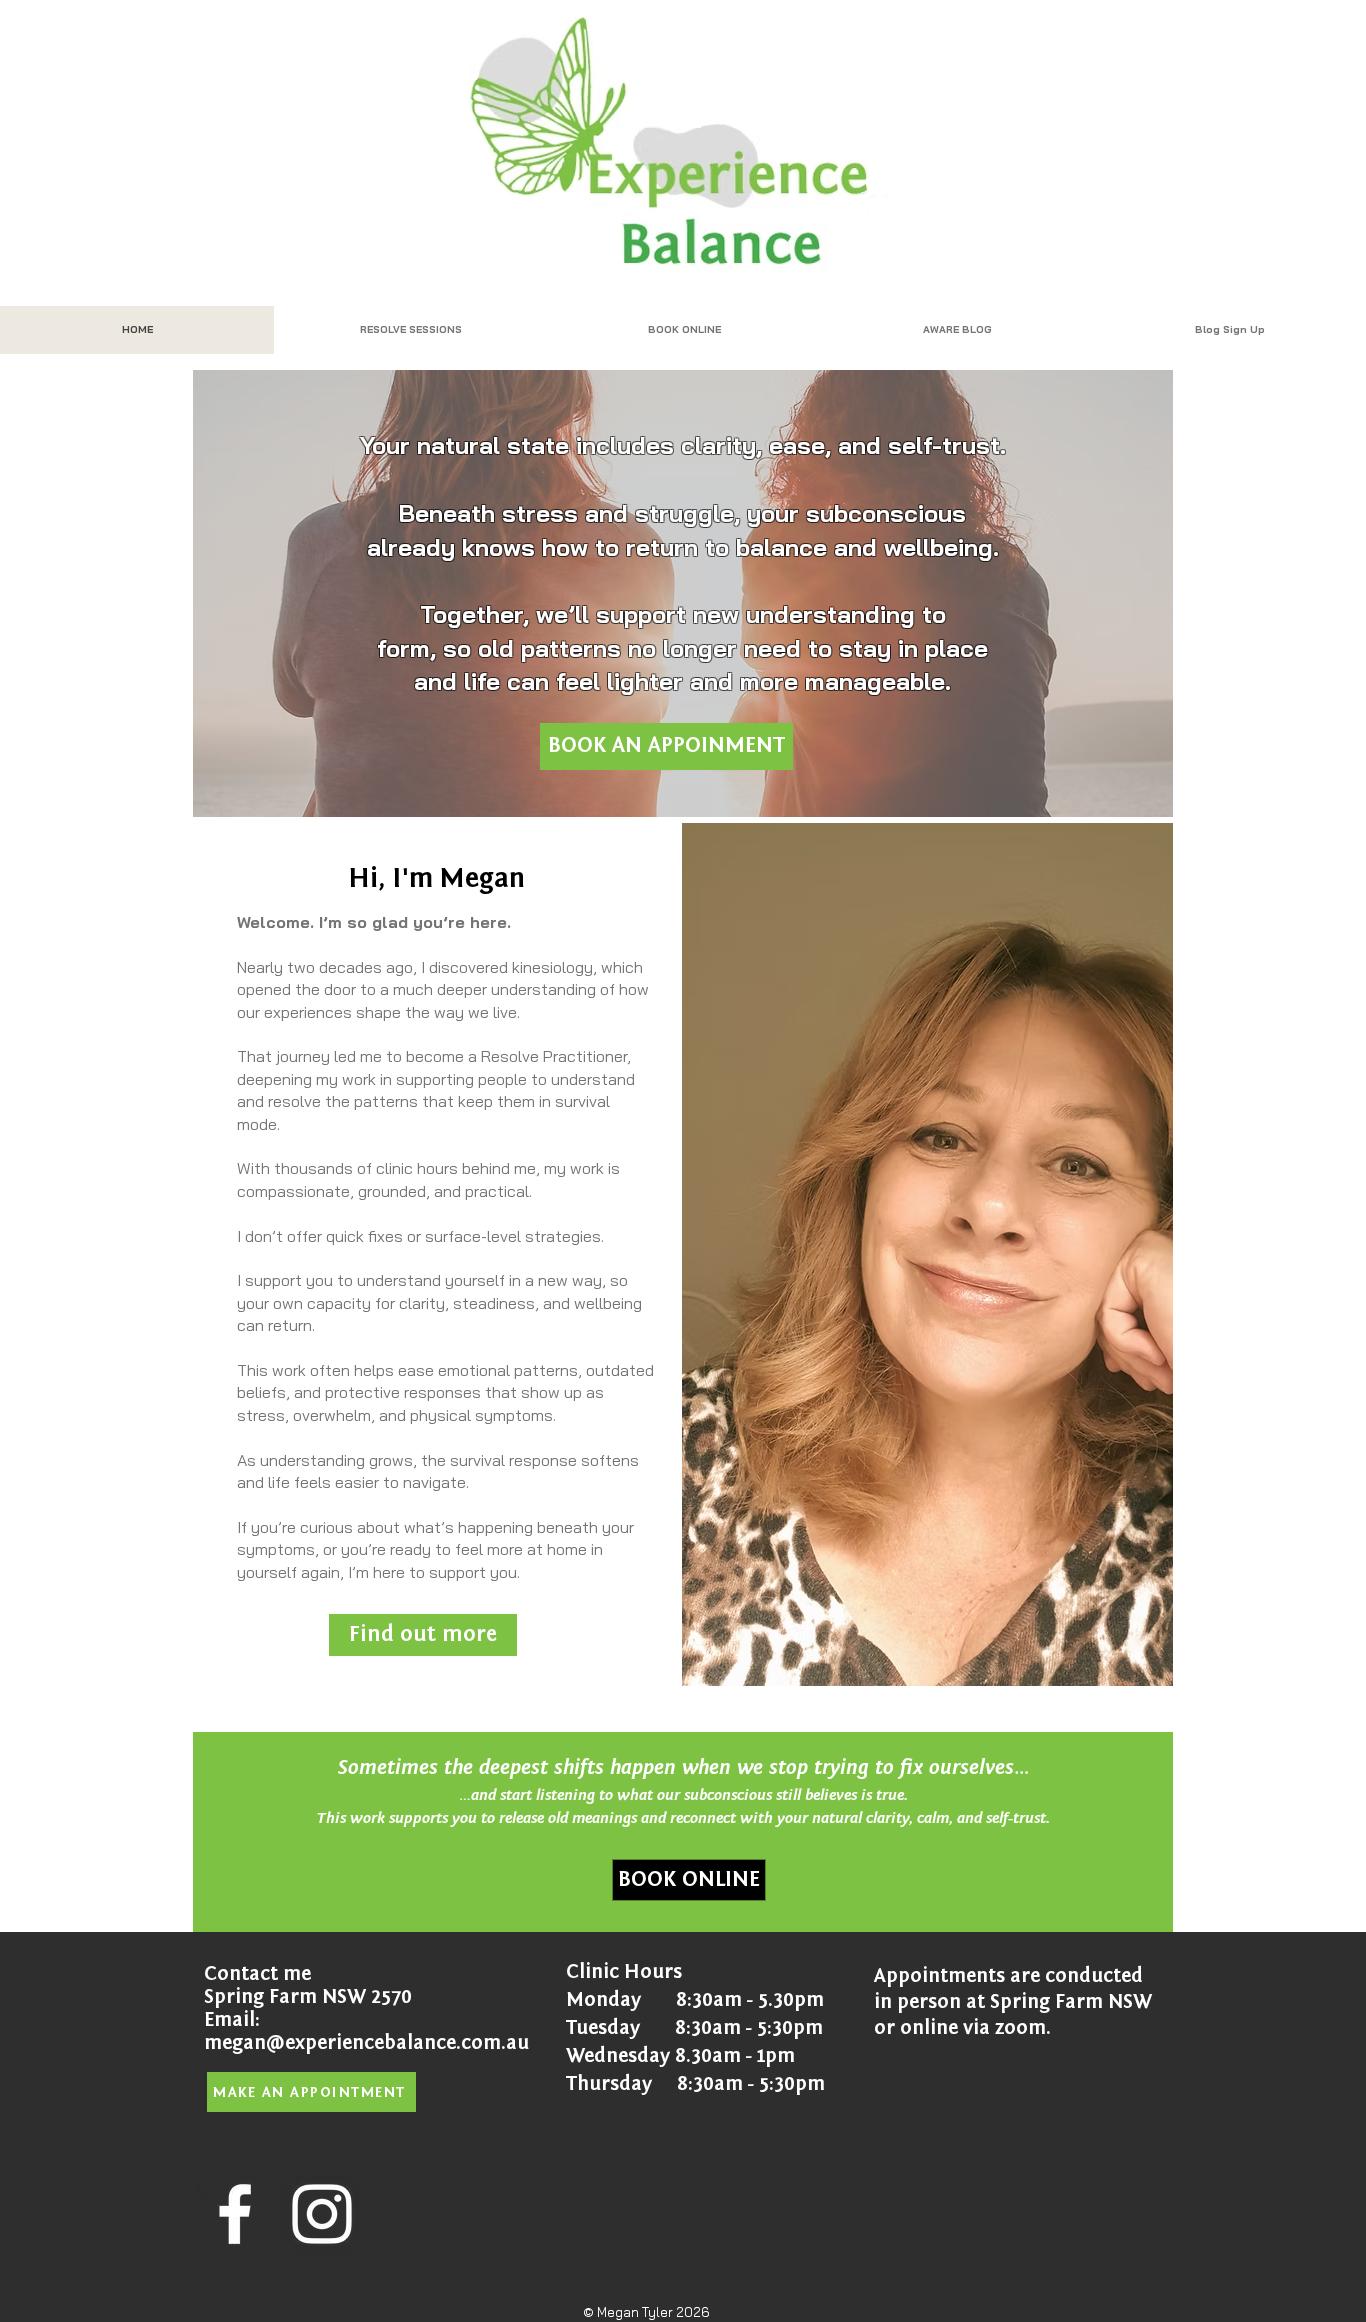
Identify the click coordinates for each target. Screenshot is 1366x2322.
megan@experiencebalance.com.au (366, 2042)
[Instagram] (322, 2214)
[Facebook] (235, 2214)
